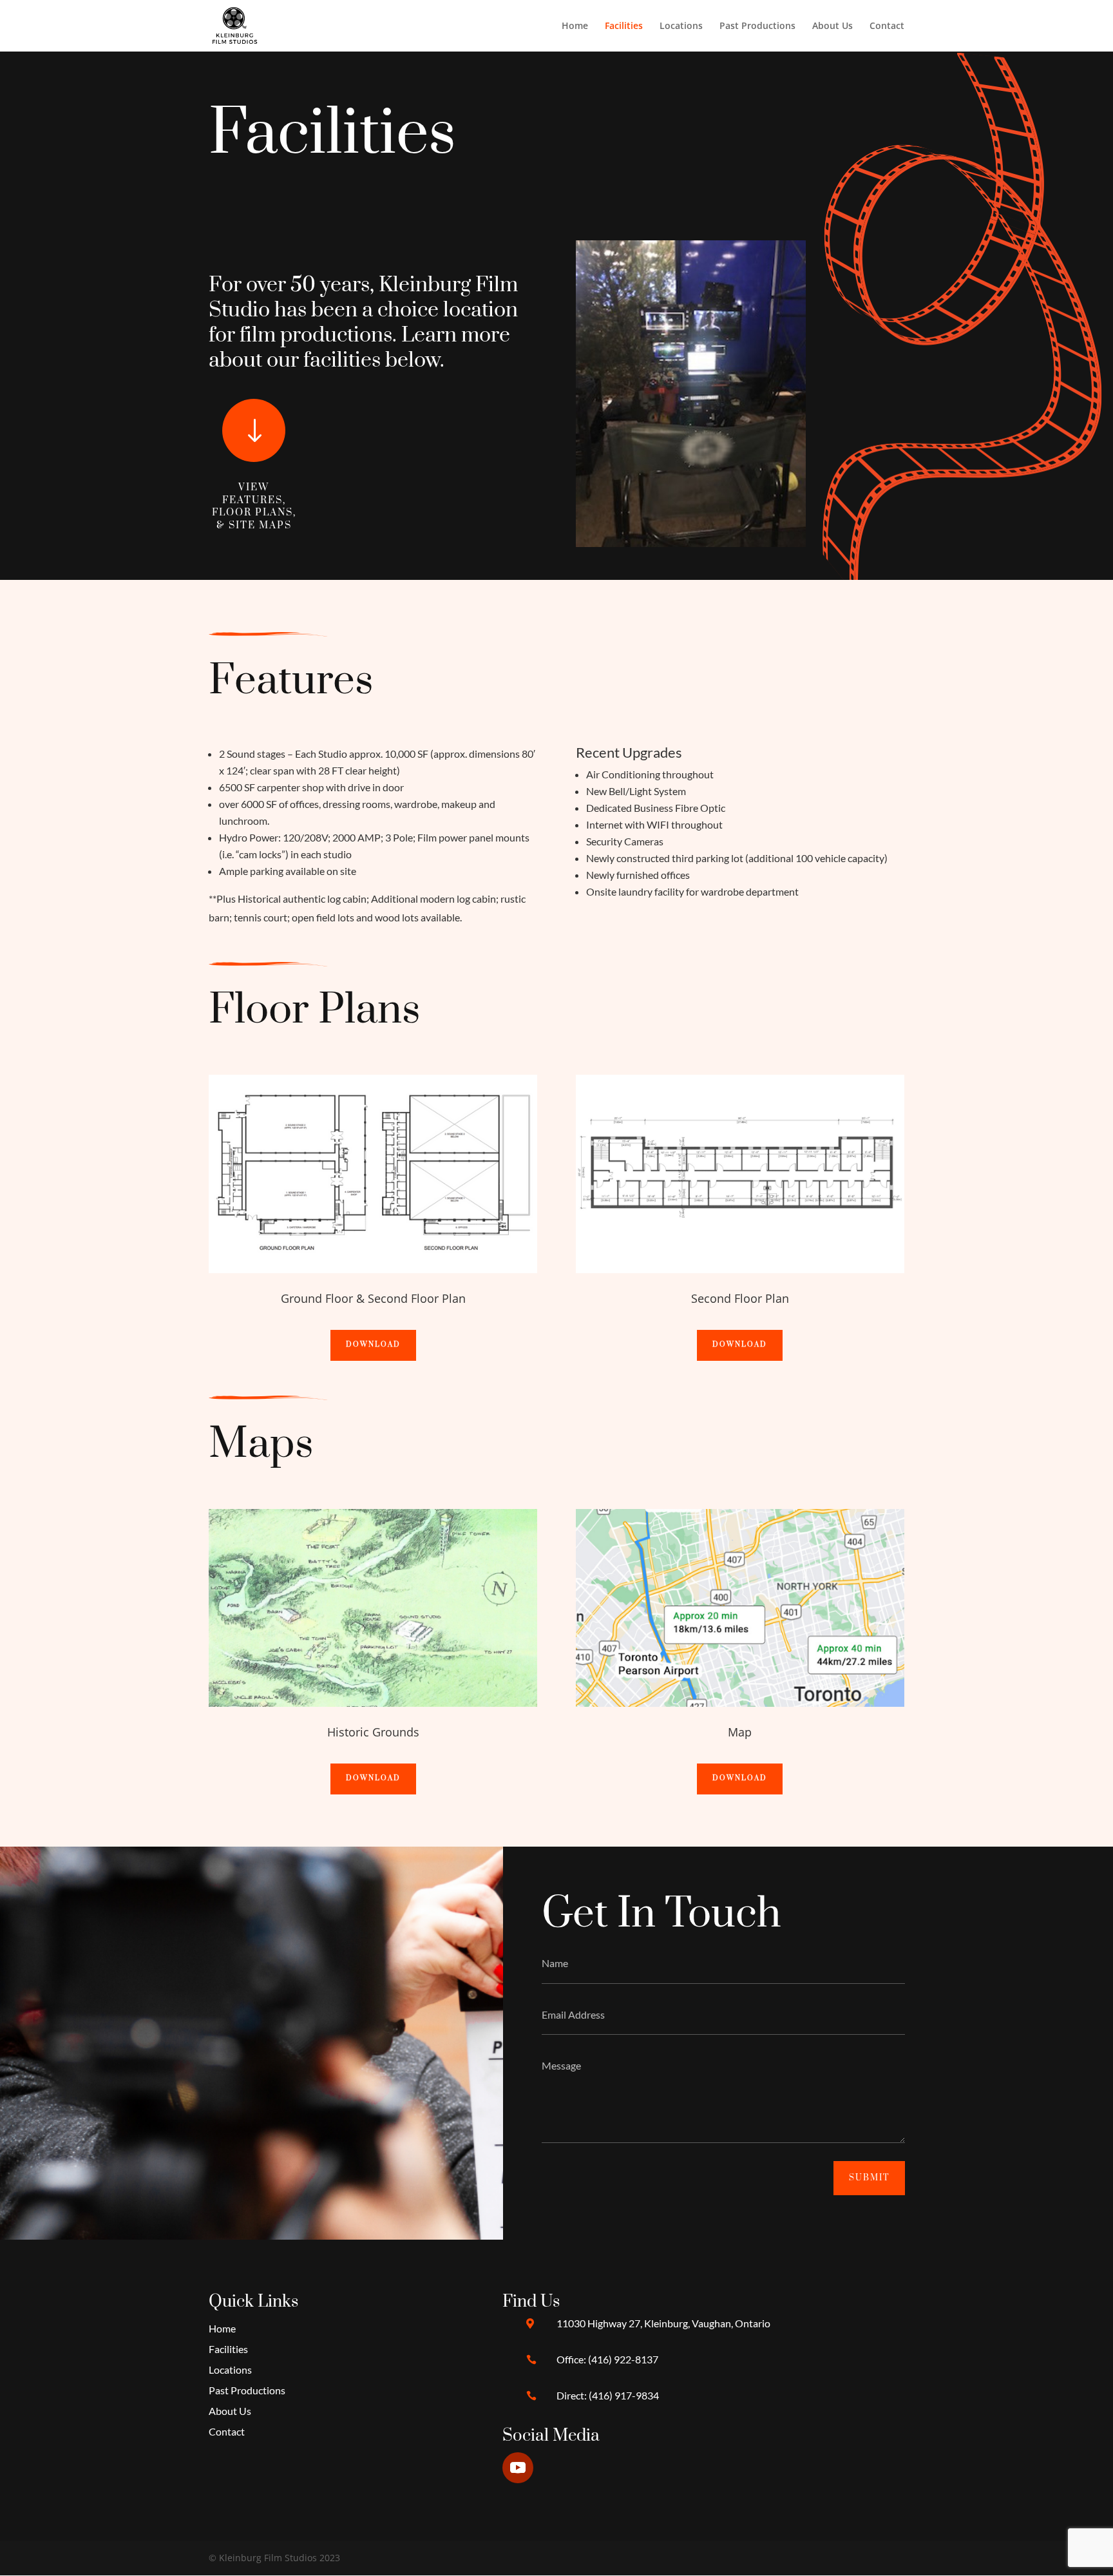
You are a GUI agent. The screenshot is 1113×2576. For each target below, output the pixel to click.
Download (373, 1345)
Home (575, 26)
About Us (832, 26)
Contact (887, 26)
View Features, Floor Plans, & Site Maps (254, 506)
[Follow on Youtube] (518, 2468)
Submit (869, 2178)
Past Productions (757, 26)
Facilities (624, 26)
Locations (681, 26)
